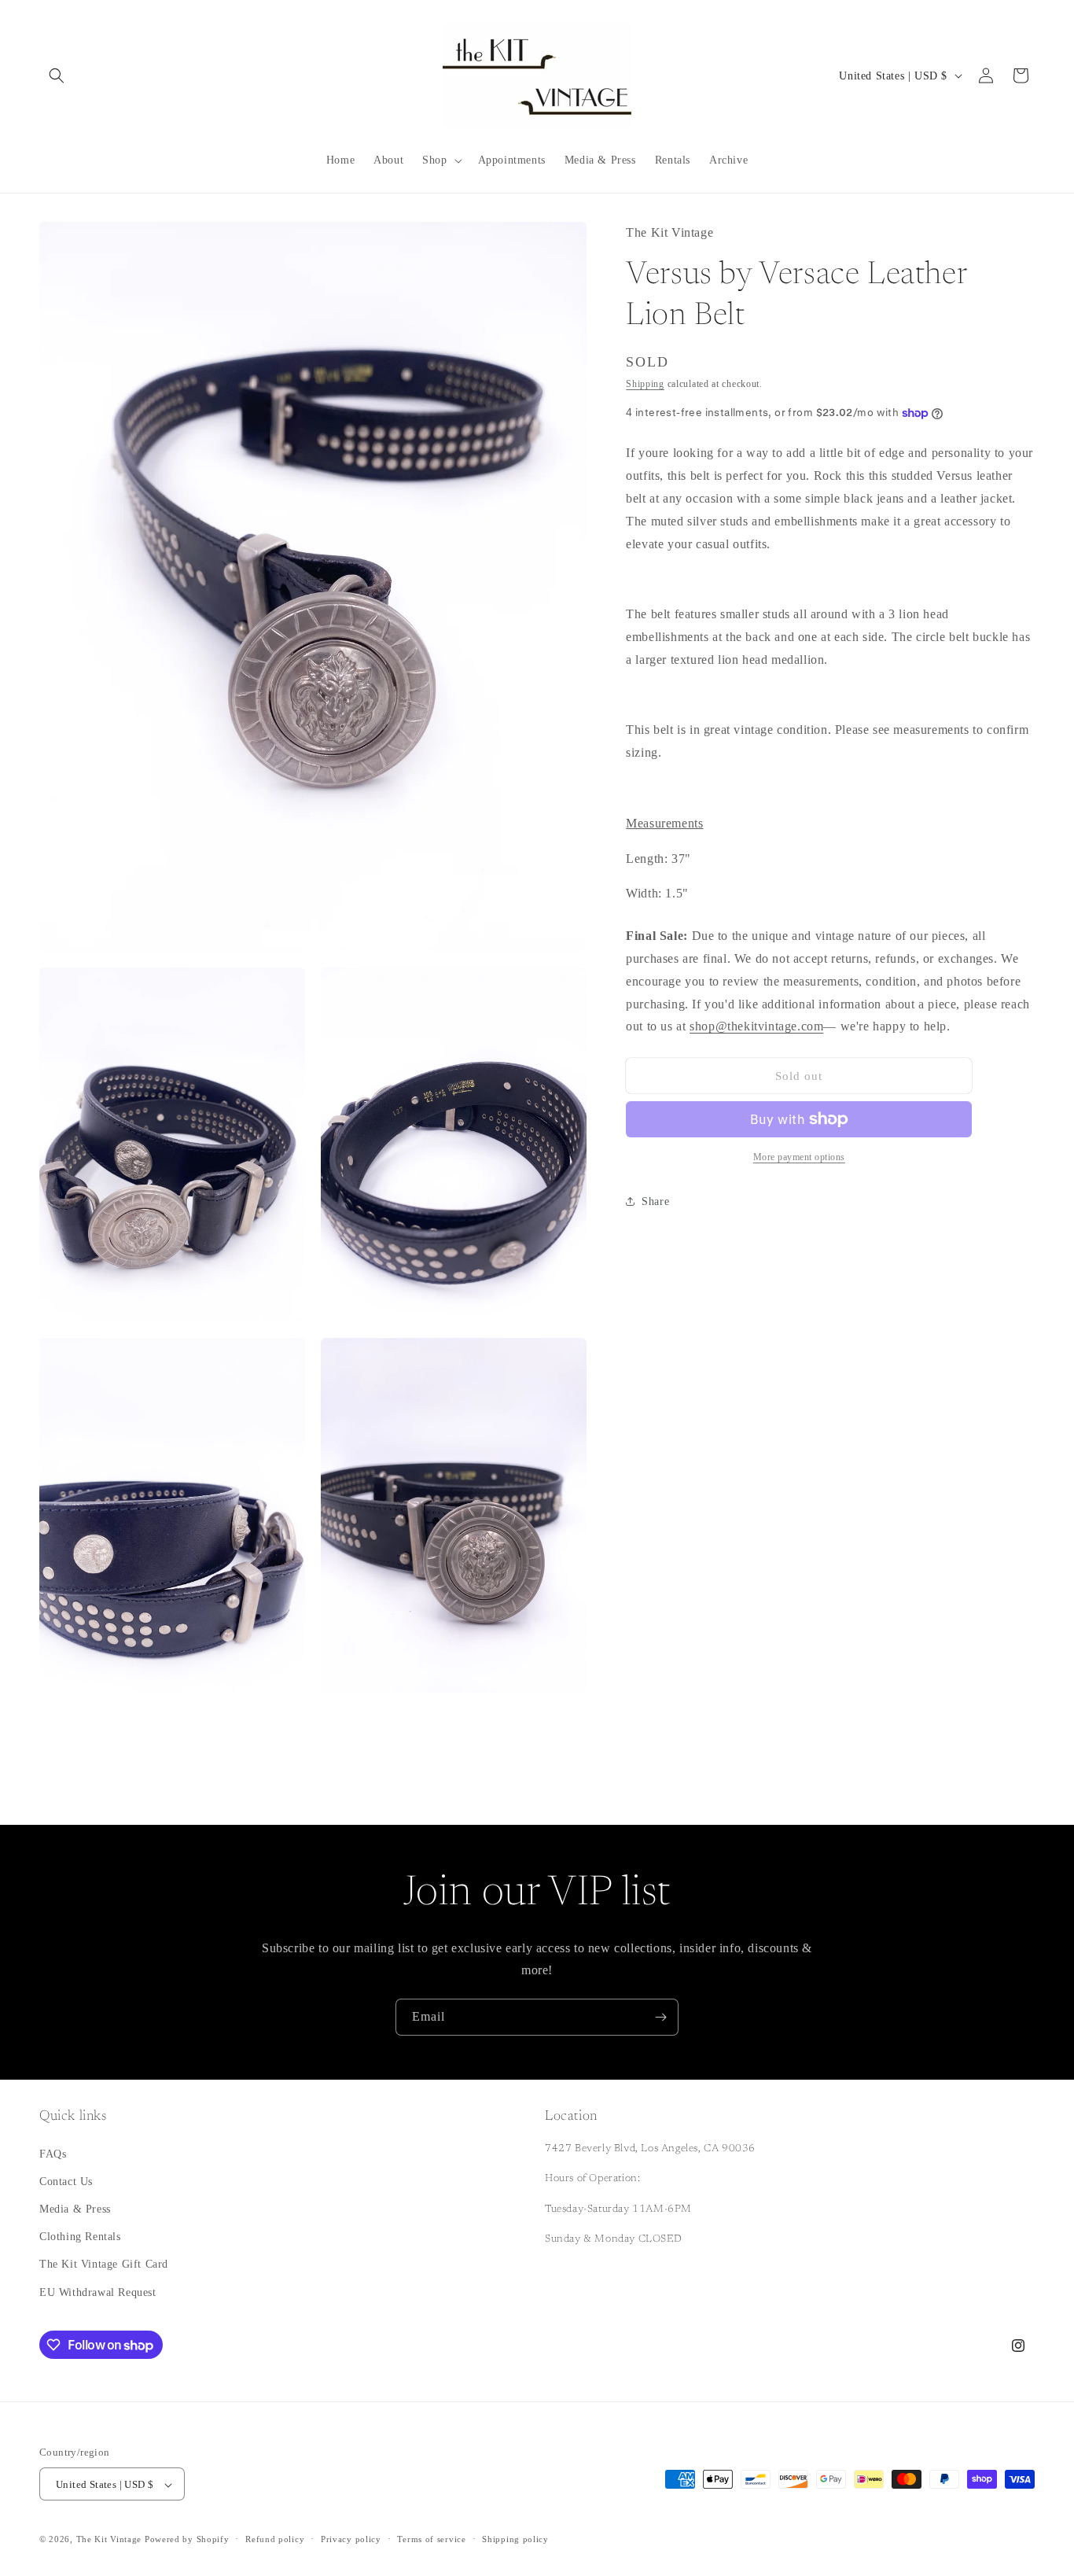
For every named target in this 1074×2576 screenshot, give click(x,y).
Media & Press (75, 2209)
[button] (57, 76)
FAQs (53, 2153)
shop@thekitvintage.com (756, 1026)
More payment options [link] (799, 1157)
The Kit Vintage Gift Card (104, 2264)
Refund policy (275, 2540)
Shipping (645, 384)
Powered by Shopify (187, 2540)
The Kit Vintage (109, 2540)
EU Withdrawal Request (98, 2292)
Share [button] (655, 1201)
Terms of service (431, 2540)
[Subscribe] (660, 2017)
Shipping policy (515, 2540)
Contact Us (66, 2182)
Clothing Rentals (80, 2237)
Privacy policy (351, 2540)
